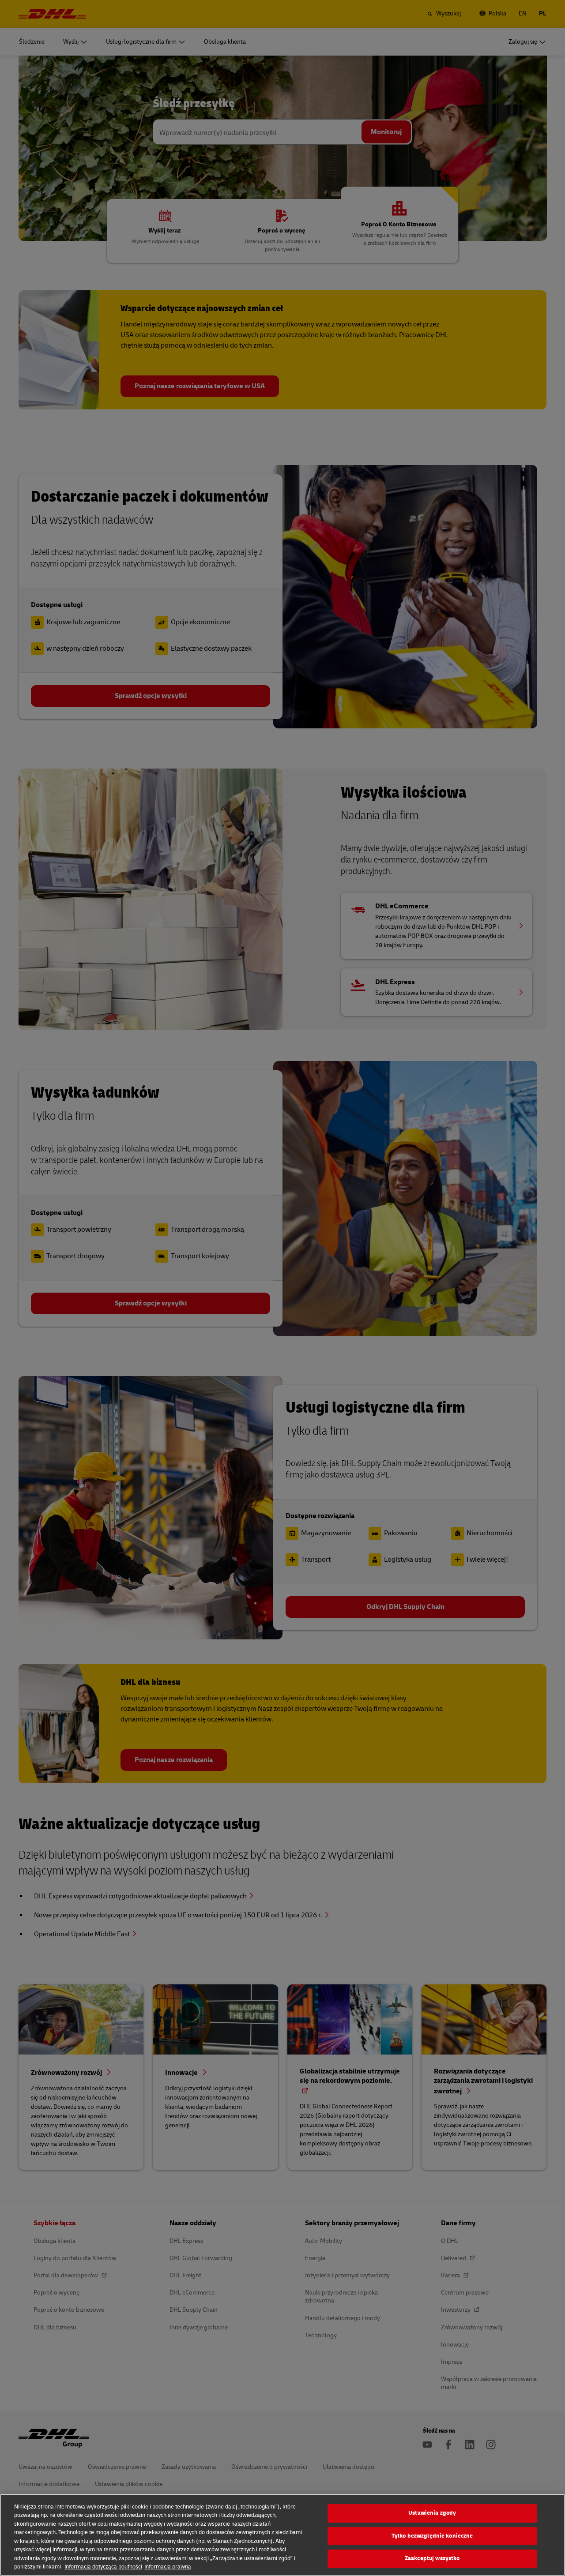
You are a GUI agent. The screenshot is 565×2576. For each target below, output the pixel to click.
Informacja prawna (168, 2567)
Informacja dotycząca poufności (103, 2567)
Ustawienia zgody (432, 2513)
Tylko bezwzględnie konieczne (432, 2536)
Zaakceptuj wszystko (432, 2558)
